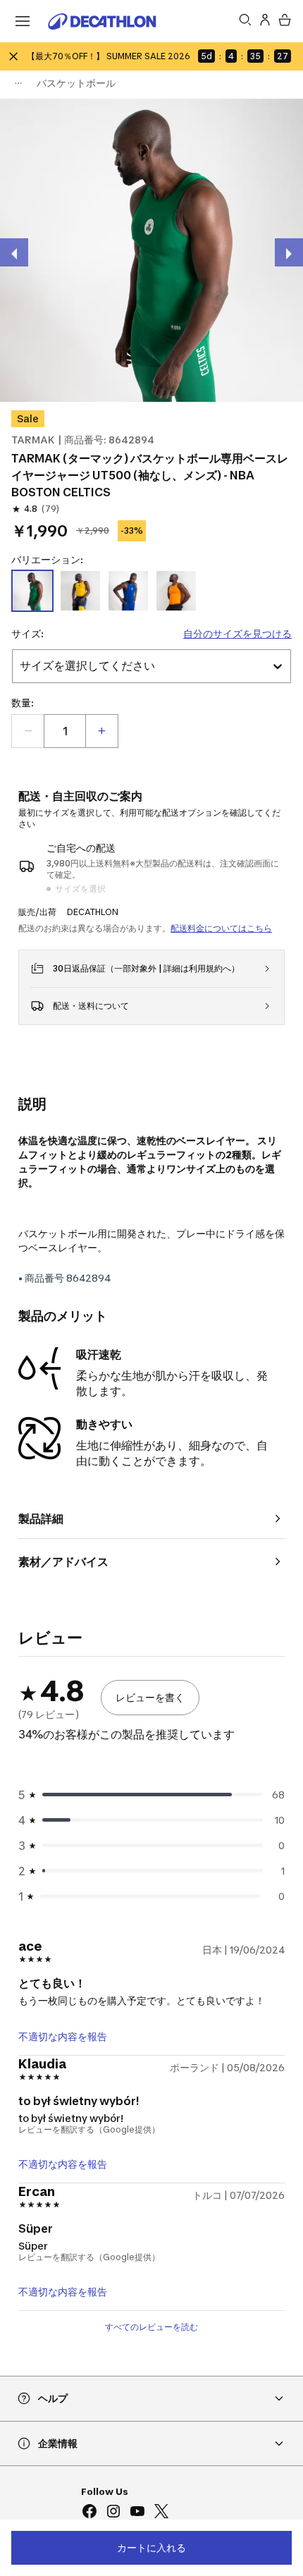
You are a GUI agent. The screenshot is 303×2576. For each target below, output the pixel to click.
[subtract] (28, 731)
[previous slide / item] (14, 252)
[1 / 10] (151, 250)
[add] (101, 731)
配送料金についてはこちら (221, 928)
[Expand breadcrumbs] (18, 83)
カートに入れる (151, 2547)
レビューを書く (150, 1697)
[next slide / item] (289, 252)
